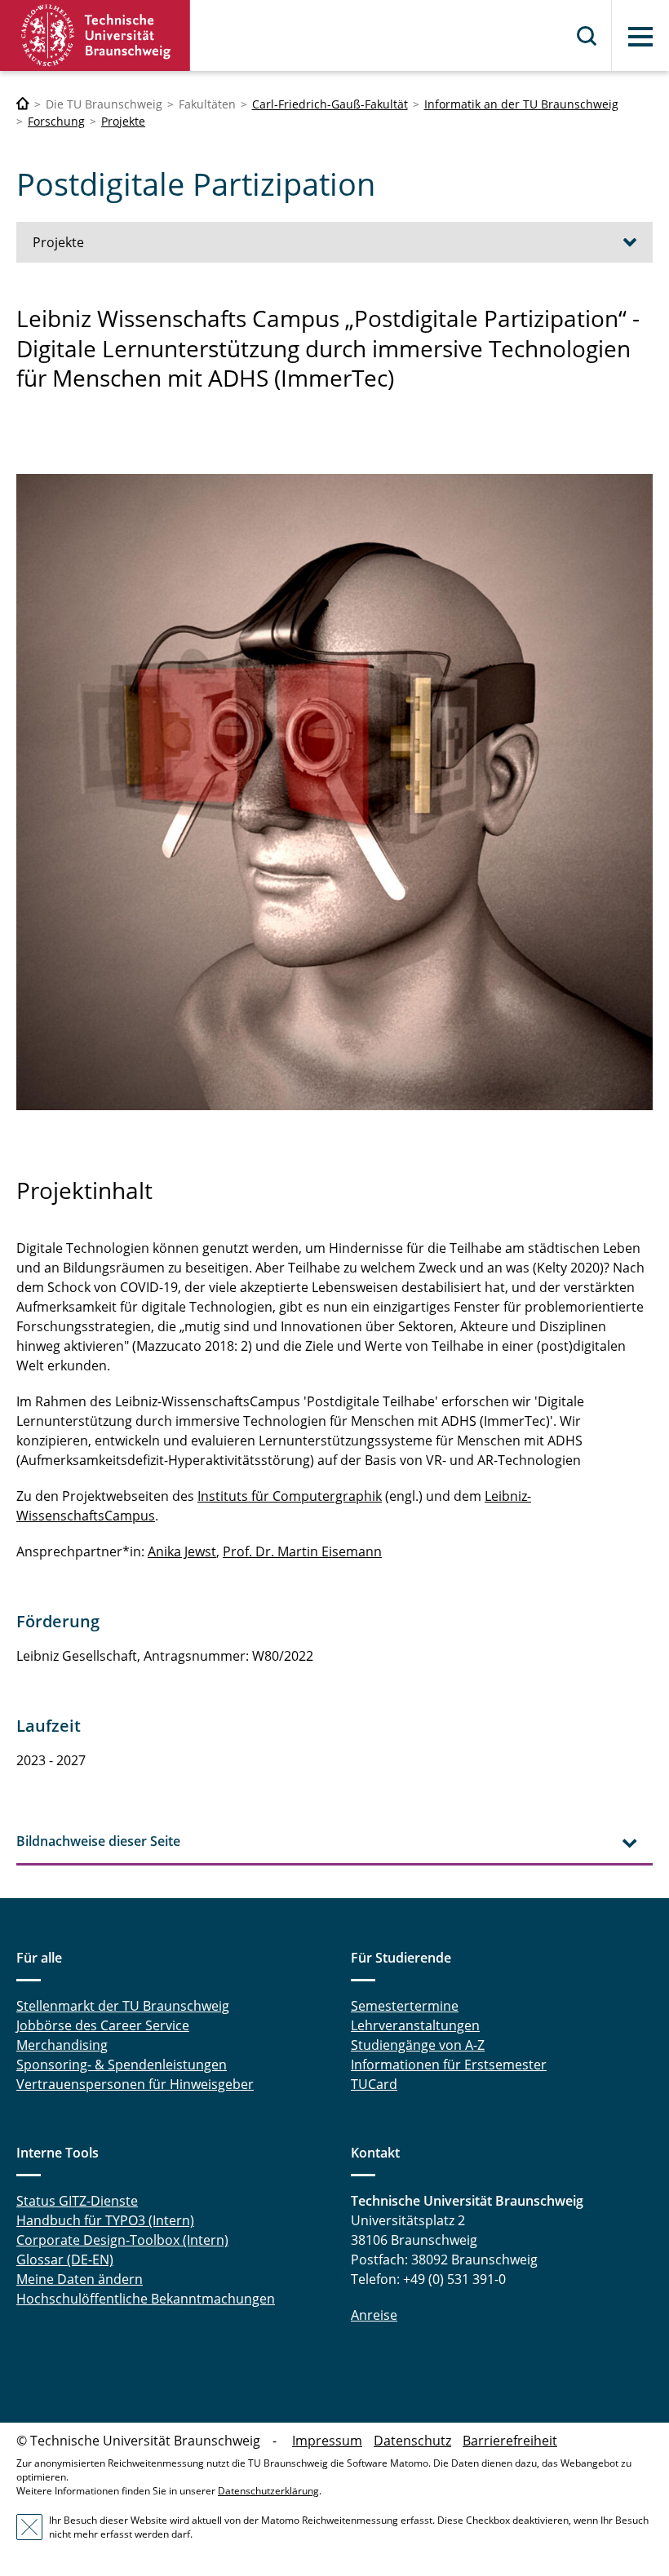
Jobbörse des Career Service (103, 2025)
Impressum (327, 2441)
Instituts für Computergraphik (290, 1496)
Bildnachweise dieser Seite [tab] (98, 1841)
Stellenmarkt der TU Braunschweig (123, 2006)
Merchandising (62, 2045)
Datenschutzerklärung (268, 2491)
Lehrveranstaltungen (415, 2025)
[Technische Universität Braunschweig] (95, 35)
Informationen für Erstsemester (449, 2065)
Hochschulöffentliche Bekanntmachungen (146, 2299)
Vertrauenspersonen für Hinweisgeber (135, 2084)
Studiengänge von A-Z (418, 2045)
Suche (587, 36)
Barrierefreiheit (510, 2441)
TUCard (374, 2084)
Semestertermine (405, 2006)
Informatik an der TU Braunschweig (521, 104)
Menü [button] (640, 37)
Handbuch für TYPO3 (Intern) (105, 2220)
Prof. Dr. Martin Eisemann (302, 1551)
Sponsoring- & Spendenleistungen (122, 2065)
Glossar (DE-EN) (65, 2260)
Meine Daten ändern (80, 2279)
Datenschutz (412, 2441)
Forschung (56, 121)
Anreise (374, 2315)
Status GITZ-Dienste (77, 2201)
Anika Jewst (182, 1551)
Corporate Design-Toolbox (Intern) (122, 2240)
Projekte (123, 121)
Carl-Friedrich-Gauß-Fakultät (330, 104)
